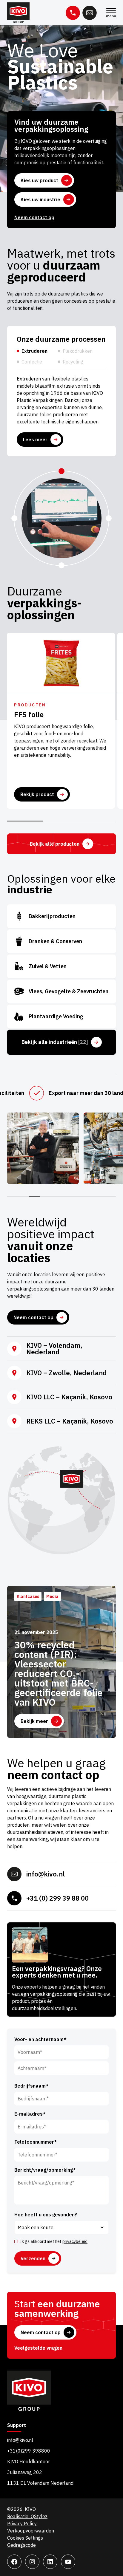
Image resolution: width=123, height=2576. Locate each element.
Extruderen (34, 351)
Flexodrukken (78, 351)
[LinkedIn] (50, 2562)
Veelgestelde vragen (38, 2348)
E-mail (90, 13)
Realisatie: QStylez (27, 2516)
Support (17, 2425)
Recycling (73, 362)
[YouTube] (68, 2562)
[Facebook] (14, 2562)
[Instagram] (32, 2562)
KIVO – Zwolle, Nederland (67, 1373)
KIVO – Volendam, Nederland (54, 1349)
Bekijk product (37, 794)
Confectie (32, 362)
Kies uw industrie (40, 199)
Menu (111, 13)
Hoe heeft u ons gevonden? (46, 2215)
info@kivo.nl (46, 1874)
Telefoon (73, 13)
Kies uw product (39, 180)
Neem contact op (34, 217)
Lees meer (35, 440)
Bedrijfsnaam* (31, 2086)
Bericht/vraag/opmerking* (45, 2170)
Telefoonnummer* (36, 2142)
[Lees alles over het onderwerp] (61, 663)
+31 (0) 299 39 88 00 (57, 1898)
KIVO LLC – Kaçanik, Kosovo (69, 1397)
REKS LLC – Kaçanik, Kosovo (70, 1421)
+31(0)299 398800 (29, 2451)
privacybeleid (75, 2241)
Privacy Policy (22, 2524)
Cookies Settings (25, 2538)
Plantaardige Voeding (61, 1017)
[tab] (34, 353)
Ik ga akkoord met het (54, 2241)
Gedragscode (21, 2545)
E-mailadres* (30, 2114)
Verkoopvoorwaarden (31, 2531)
